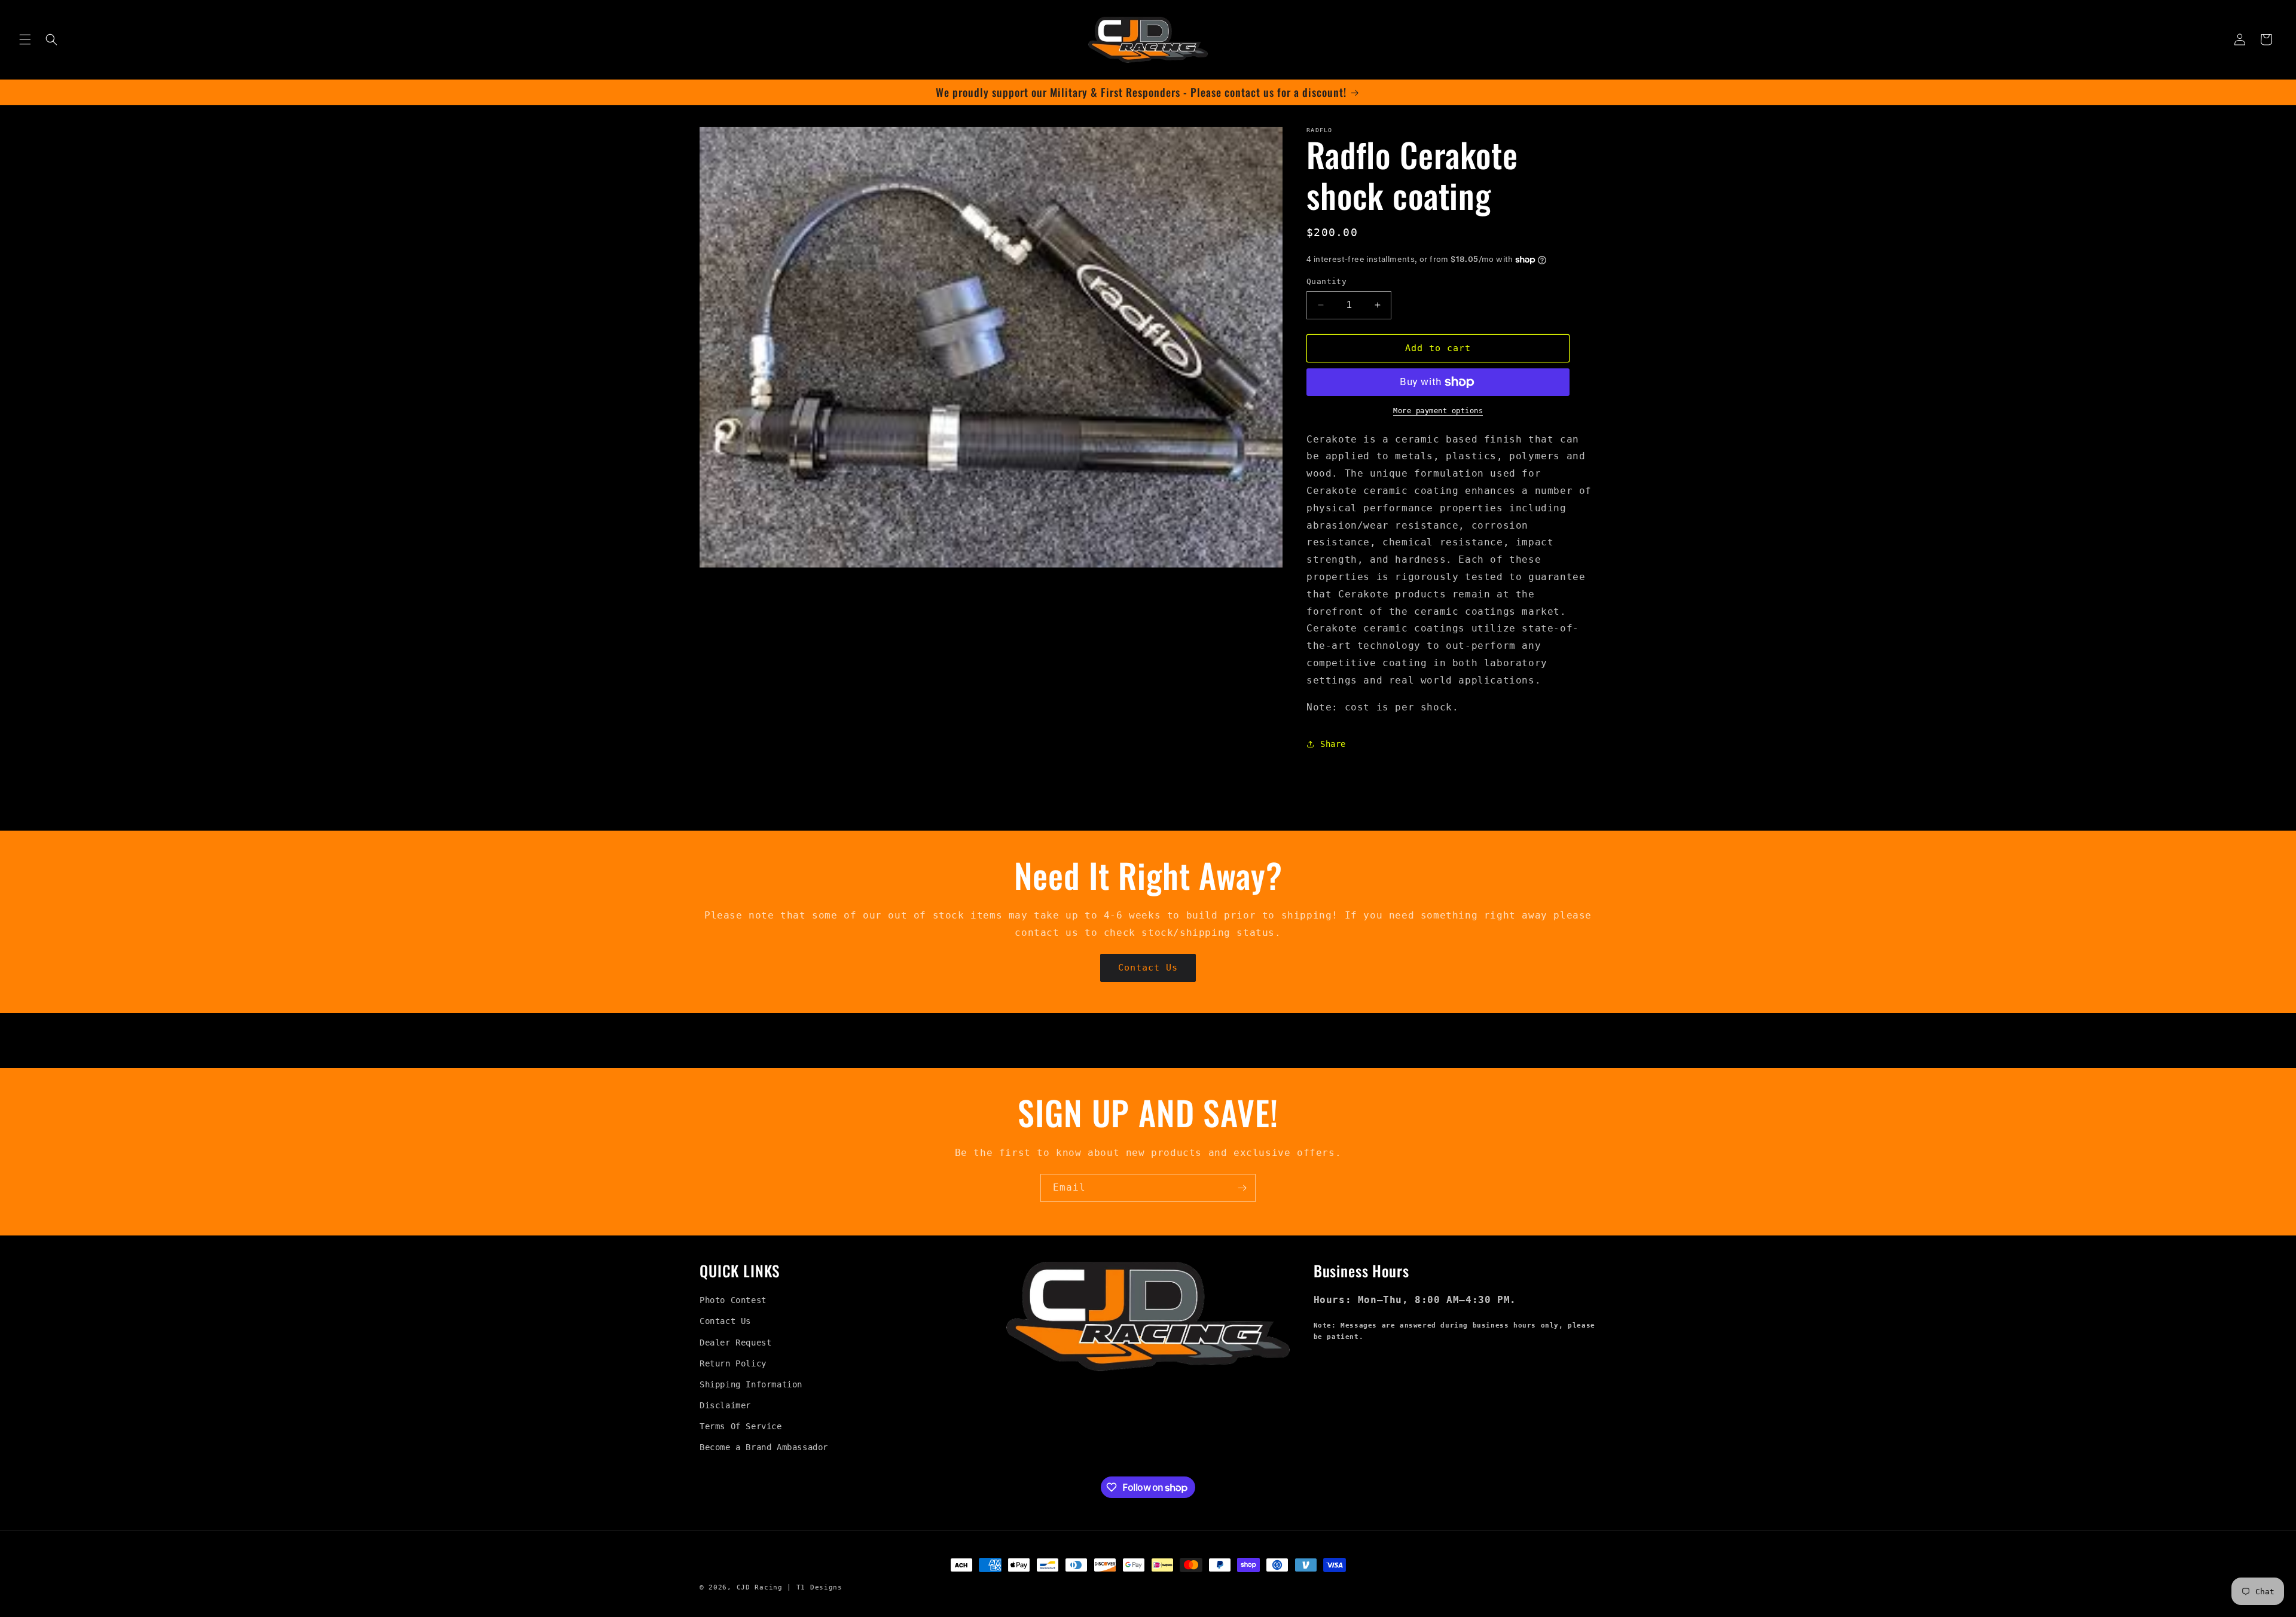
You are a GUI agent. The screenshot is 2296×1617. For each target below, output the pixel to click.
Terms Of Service (741, 1426)
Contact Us (1148, 968)
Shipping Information (751, 1384)
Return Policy (733, 1363)
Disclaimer (725, 1405)
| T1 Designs (814, 1587)
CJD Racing (760, 1587)
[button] (25, 39)
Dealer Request (735, 1343)
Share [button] (1333, 744)
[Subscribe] (1242, 1188)
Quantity (1326, 281)
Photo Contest (733, 1300)
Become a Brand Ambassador (764, 1447)
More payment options (1438, 411)
